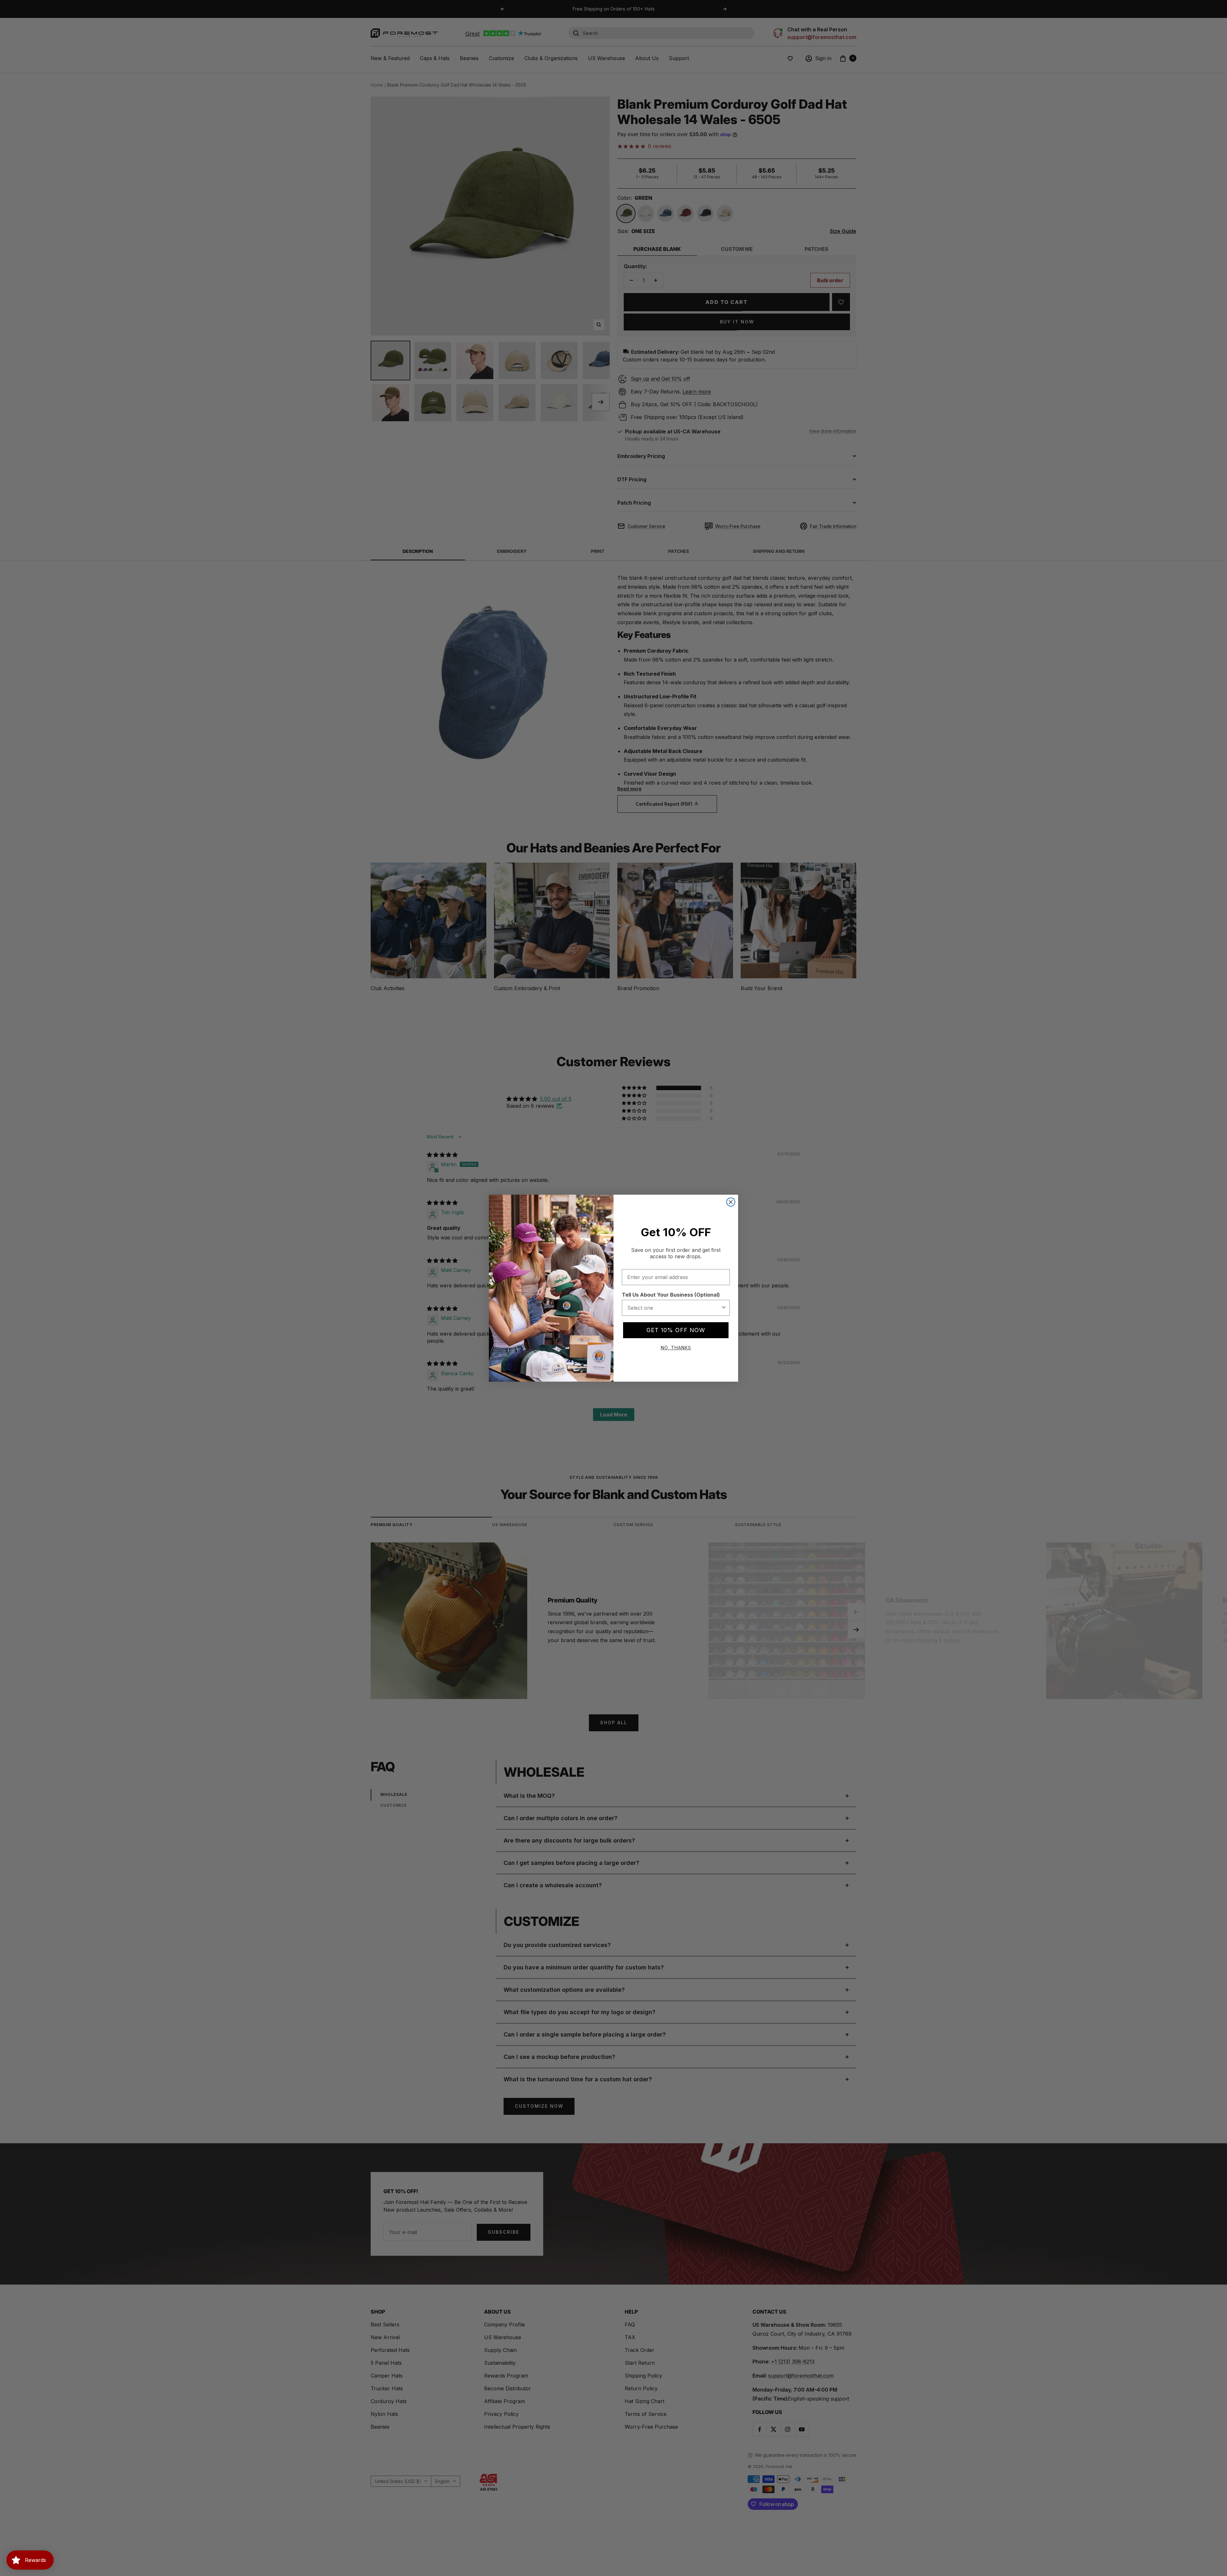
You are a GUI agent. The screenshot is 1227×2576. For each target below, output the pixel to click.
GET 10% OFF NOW (676, 1330)
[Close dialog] (731, 1202)
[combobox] (674, 1308)
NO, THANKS (676, 1348)
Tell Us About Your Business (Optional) (671, 1295)
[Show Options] (724, 1308)
